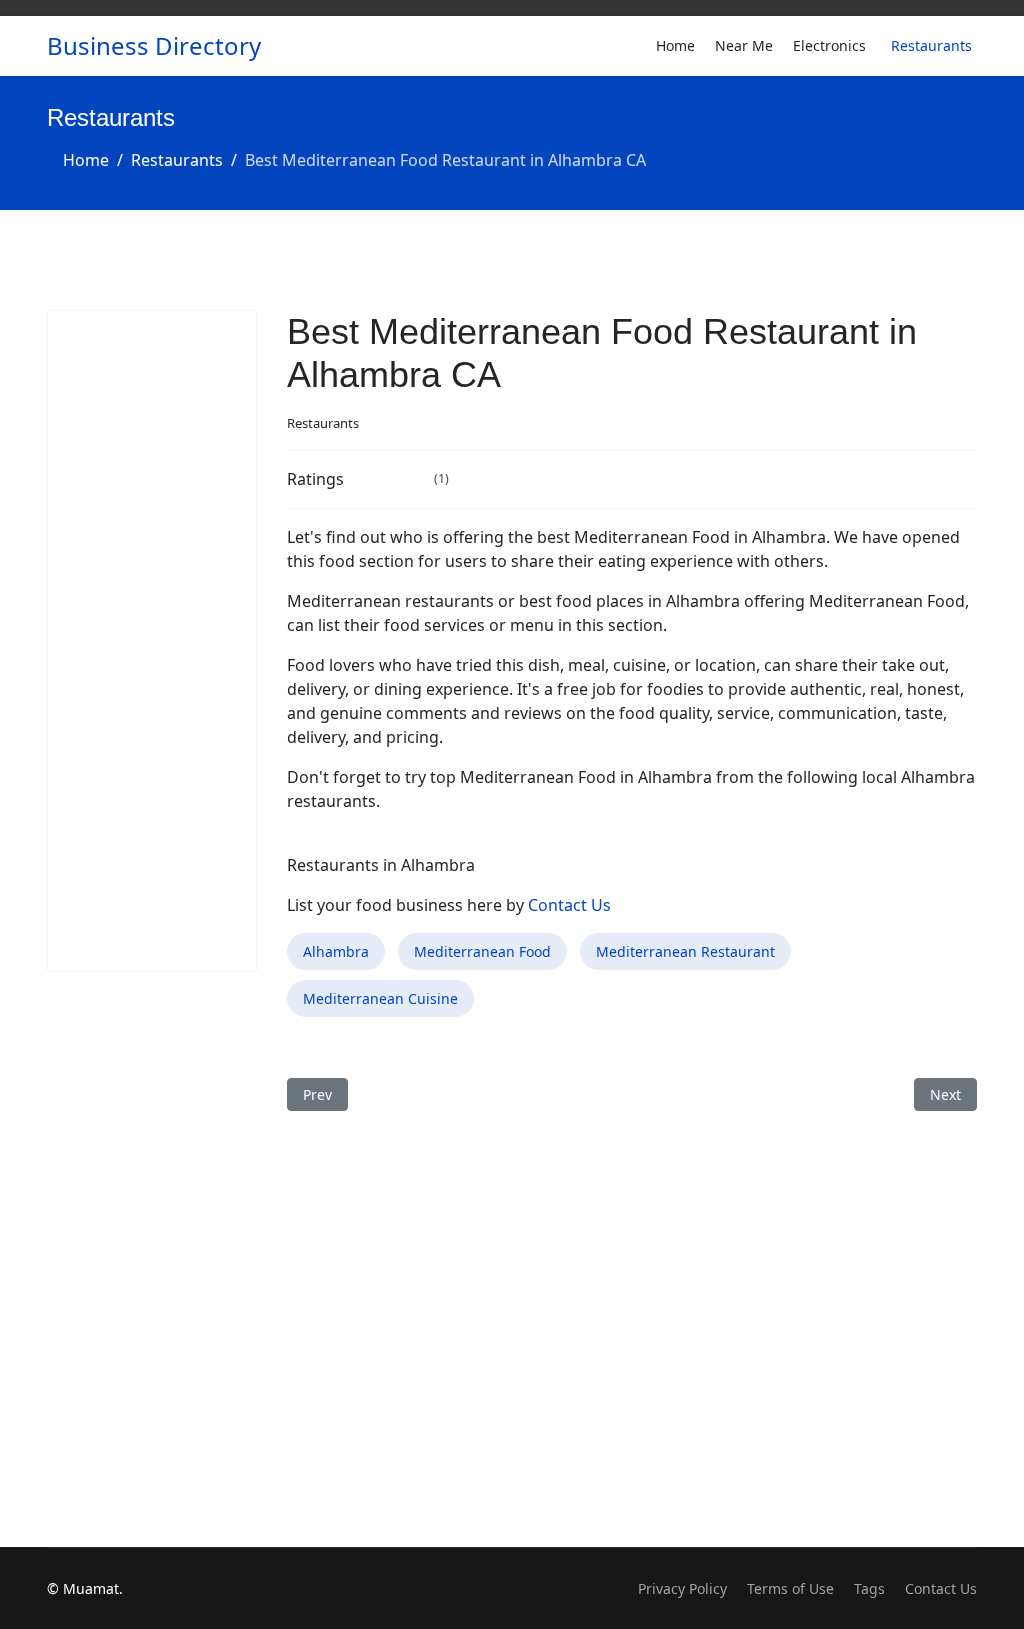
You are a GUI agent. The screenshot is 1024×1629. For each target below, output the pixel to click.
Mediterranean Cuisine (380, 998)
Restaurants (931, 45)
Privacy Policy (682, 1588)
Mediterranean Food (482, 951)
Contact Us (569, 905)
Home (675, 45)
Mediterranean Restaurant (685, 951)
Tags (869, 1588)
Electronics (829, 45)
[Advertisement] (152, 641)
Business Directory (154, 46)
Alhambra (336, 951)
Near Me (744, 45)
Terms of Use (790, 1588)
